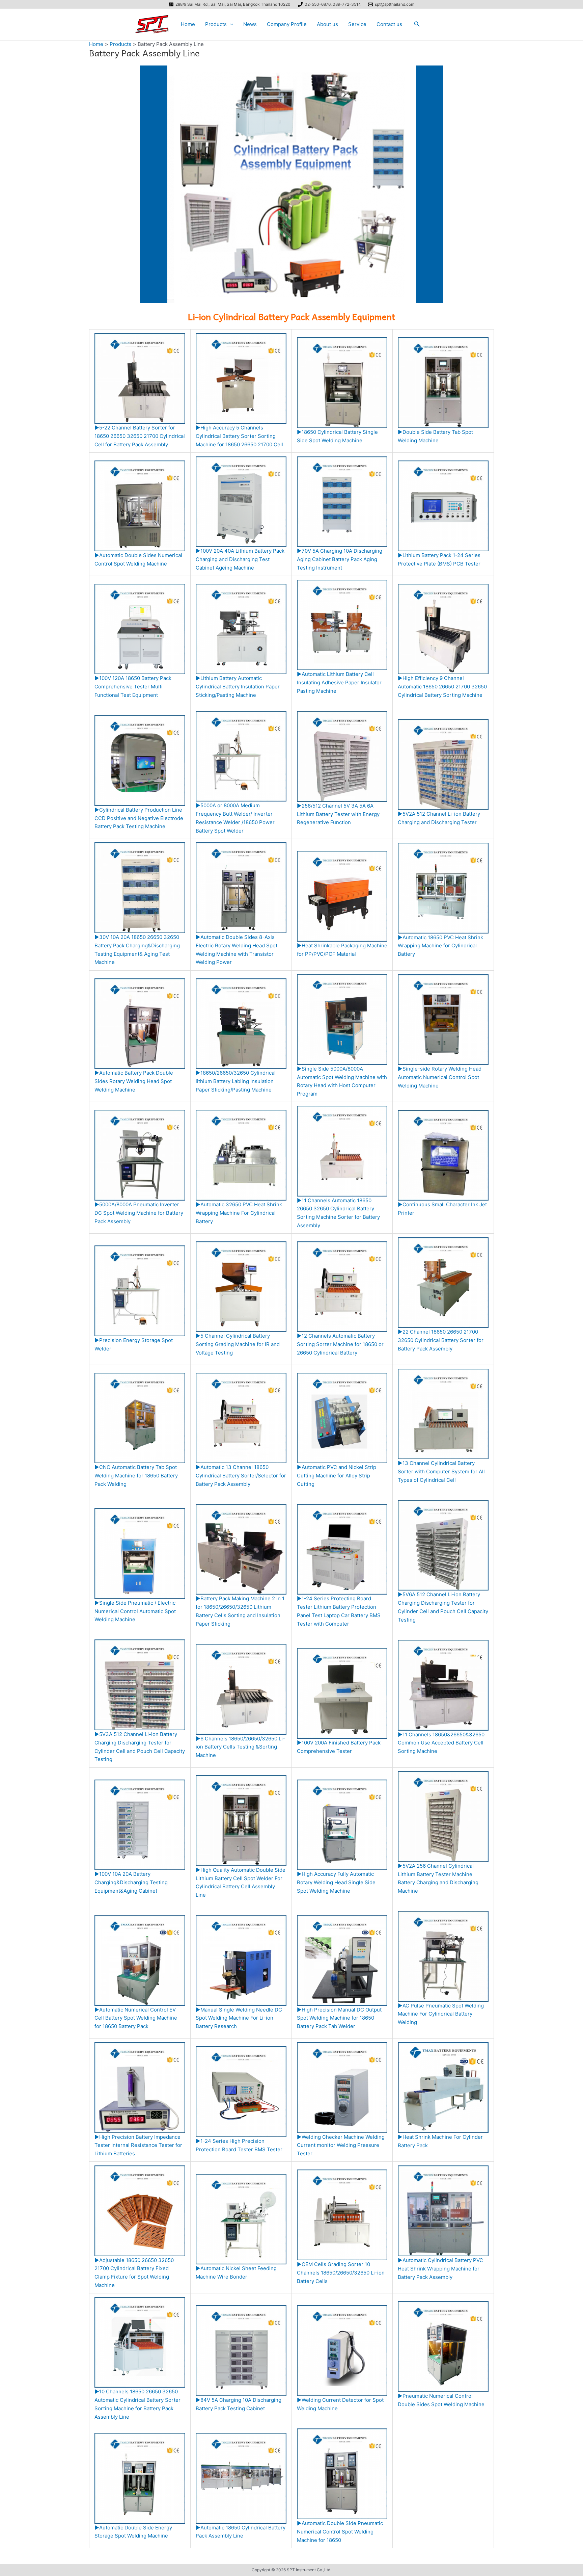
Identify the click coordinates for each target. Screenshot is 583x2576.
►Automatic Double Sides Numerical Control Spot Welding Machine (138, 559)
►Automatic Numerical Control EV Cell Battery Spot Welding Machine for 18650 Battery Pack (136, 2018)
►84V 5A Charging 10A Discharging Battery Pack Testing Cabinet (239, 2404)
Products (216, 24)
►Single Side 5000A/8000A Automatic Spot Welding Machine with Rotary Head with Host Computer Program (342, 1081)
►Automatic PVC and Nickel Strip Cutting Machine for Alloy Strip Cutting (337, 1476)
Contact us (389, 24)
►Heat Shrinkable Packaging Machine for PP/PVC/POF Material (342, 950)
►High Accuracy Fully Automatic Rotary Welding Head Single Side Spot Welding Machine (336, 1882)
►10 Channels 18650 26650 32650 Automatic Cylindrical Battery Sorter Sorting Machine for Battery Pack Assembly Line (137, 2404)
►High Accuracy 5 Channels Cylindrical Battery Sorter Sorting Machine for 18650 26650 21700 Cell (239, 436)
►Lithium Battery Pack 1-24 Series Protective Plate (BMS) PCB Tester (439, 559)
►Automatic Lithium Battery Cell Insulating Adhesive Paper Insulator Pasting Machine (339, 682)
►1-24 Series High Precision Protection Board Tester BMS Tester (239, 2145)
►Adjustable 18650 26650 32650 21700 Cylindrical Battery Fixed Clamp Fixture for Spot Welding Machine (134, 2273)
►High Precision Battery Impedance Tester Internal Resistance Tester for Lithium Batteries (138, 2145)
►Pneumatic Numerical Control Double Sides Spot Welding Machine (441, 2400)
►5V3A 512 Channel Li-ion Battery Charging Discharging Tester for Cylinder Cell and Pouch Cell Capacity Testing (140, 1747)
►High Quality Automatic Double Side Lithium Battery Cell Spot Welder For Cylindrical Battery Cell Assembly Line (241, 1882)
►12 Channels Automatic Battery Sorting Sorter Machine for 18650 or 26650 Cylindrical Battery (340, 1344)
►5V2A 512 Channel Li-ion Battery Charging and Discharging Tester (439, 818)
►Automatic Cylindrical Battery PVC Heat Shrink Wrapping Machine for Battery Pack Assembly (440, 2268)
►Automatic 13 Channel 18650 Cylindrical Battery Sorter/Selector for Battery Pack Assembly (241, 1476)
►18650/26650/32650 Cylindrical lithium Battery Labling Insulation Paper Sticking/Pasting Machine (236, 1081)
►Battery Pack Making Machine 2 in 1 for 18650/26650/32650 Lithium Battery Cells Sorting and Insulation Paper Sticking (240, 1611)
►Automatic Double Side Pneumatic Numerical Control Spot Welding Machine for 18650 (340, 2531)
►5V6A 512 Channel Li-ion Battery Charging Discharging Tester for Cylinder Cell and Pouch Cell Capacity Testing (443, 1607)
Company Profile (287, 24)
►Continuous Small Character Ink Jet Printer (442, 1209)
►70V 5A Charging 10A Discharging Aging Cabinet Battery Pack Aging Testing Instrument (340, 559)
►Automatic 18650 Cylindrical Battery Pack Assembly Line (241, 2532)
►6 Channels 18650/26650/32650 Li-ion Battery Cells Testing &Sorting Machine (240, 1747)
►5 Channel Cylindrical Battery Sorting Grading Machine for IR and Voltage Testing (238, 1344)
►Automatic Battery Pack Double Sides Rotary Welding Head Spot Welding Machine (134, 1081)
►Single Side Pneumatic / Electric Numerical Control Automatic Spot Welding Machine (135, 1611)
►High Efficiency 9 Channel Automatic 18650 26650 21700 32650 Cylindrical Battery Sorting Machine (442, 687)
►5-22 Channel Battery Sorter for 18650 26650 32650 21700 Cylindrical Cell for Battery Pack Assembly (140, 436)
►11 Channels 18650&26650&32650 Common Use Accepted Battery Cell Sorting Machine (441, 1743)
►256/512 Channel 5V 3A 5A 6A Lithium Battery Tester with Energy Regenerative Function (338, 814)
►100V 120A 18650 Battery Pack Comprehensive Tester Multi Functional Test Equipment (133, 687)
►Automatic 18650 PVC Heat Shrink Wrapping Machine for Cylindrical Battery (440, 946)
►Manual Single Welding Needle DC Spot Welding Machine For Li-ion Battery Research (239, 2018)
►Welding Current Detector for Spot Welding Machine (340, 2404)
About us (327, 24)
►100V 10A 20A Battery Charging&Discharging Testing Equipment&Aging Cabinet (131, 1882)
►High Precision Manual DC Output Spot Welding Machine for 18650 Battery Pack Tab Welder (339, 2018)
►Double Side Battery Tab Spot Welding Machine (435, 436)
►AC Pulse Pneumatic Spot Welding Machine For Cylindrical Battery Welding (441, 2014)
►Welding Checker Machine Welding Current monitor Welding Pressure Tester (341, 2145)
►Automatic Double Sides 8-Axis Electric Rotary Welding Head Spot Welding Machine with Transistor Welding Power (237, 950)
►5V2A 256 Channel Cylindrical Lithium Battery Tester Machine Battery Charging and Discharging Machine (438, 1878)
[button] (230, 24)
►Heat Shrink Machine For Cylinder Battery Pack (440, 2141)
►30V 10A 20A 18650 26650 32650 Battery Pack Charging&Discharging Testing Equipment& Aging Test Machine (137, 950)
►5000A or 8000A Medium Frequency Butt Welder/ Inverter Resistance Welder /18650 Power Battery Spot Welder (235, 818)
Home (188, 24)
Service (357, 24)
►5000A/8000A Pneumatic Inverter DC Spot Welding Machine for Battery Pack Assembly (139, 1213)
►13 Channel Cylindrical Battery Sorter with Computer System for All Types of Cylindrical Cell (441, 1471)
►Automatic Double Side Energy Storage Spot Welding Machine (133, 2532)
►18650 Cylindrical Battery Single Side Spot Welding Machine (337, 436)
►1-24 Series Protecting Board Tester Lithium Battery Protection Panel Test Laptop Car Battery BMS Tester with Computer (339, 1611)
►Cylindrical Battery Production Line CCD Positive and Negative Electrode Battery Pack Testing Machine (139, 818)
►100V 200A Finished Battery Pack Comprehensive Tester (339, 1747)
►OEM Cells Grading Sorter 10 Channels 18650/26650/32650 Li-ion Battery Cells (341, 2272)
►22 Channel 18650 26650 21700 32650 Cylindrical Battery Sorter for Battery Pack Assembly (441, 1340)
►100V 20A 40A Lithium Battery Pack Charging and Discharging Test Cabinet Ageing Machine (240, 559)
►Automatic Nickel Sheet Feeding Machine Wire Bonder (236, 2272)
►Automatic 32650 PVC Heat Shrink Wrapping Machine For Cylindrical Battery (239, 1213)
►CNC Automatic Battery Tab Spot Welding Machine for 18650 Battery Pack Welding (136, 1476)
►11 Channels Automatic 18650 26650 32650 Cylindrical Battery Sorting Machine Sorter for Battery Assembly (338, 1213)
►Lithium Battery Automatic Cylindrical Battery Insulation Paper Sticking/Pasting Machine (238, 687)
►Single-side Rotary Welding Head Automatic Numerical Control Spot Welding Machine (440, 1077)
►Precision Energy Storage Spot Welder (134, 1344)
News (250, 24)
